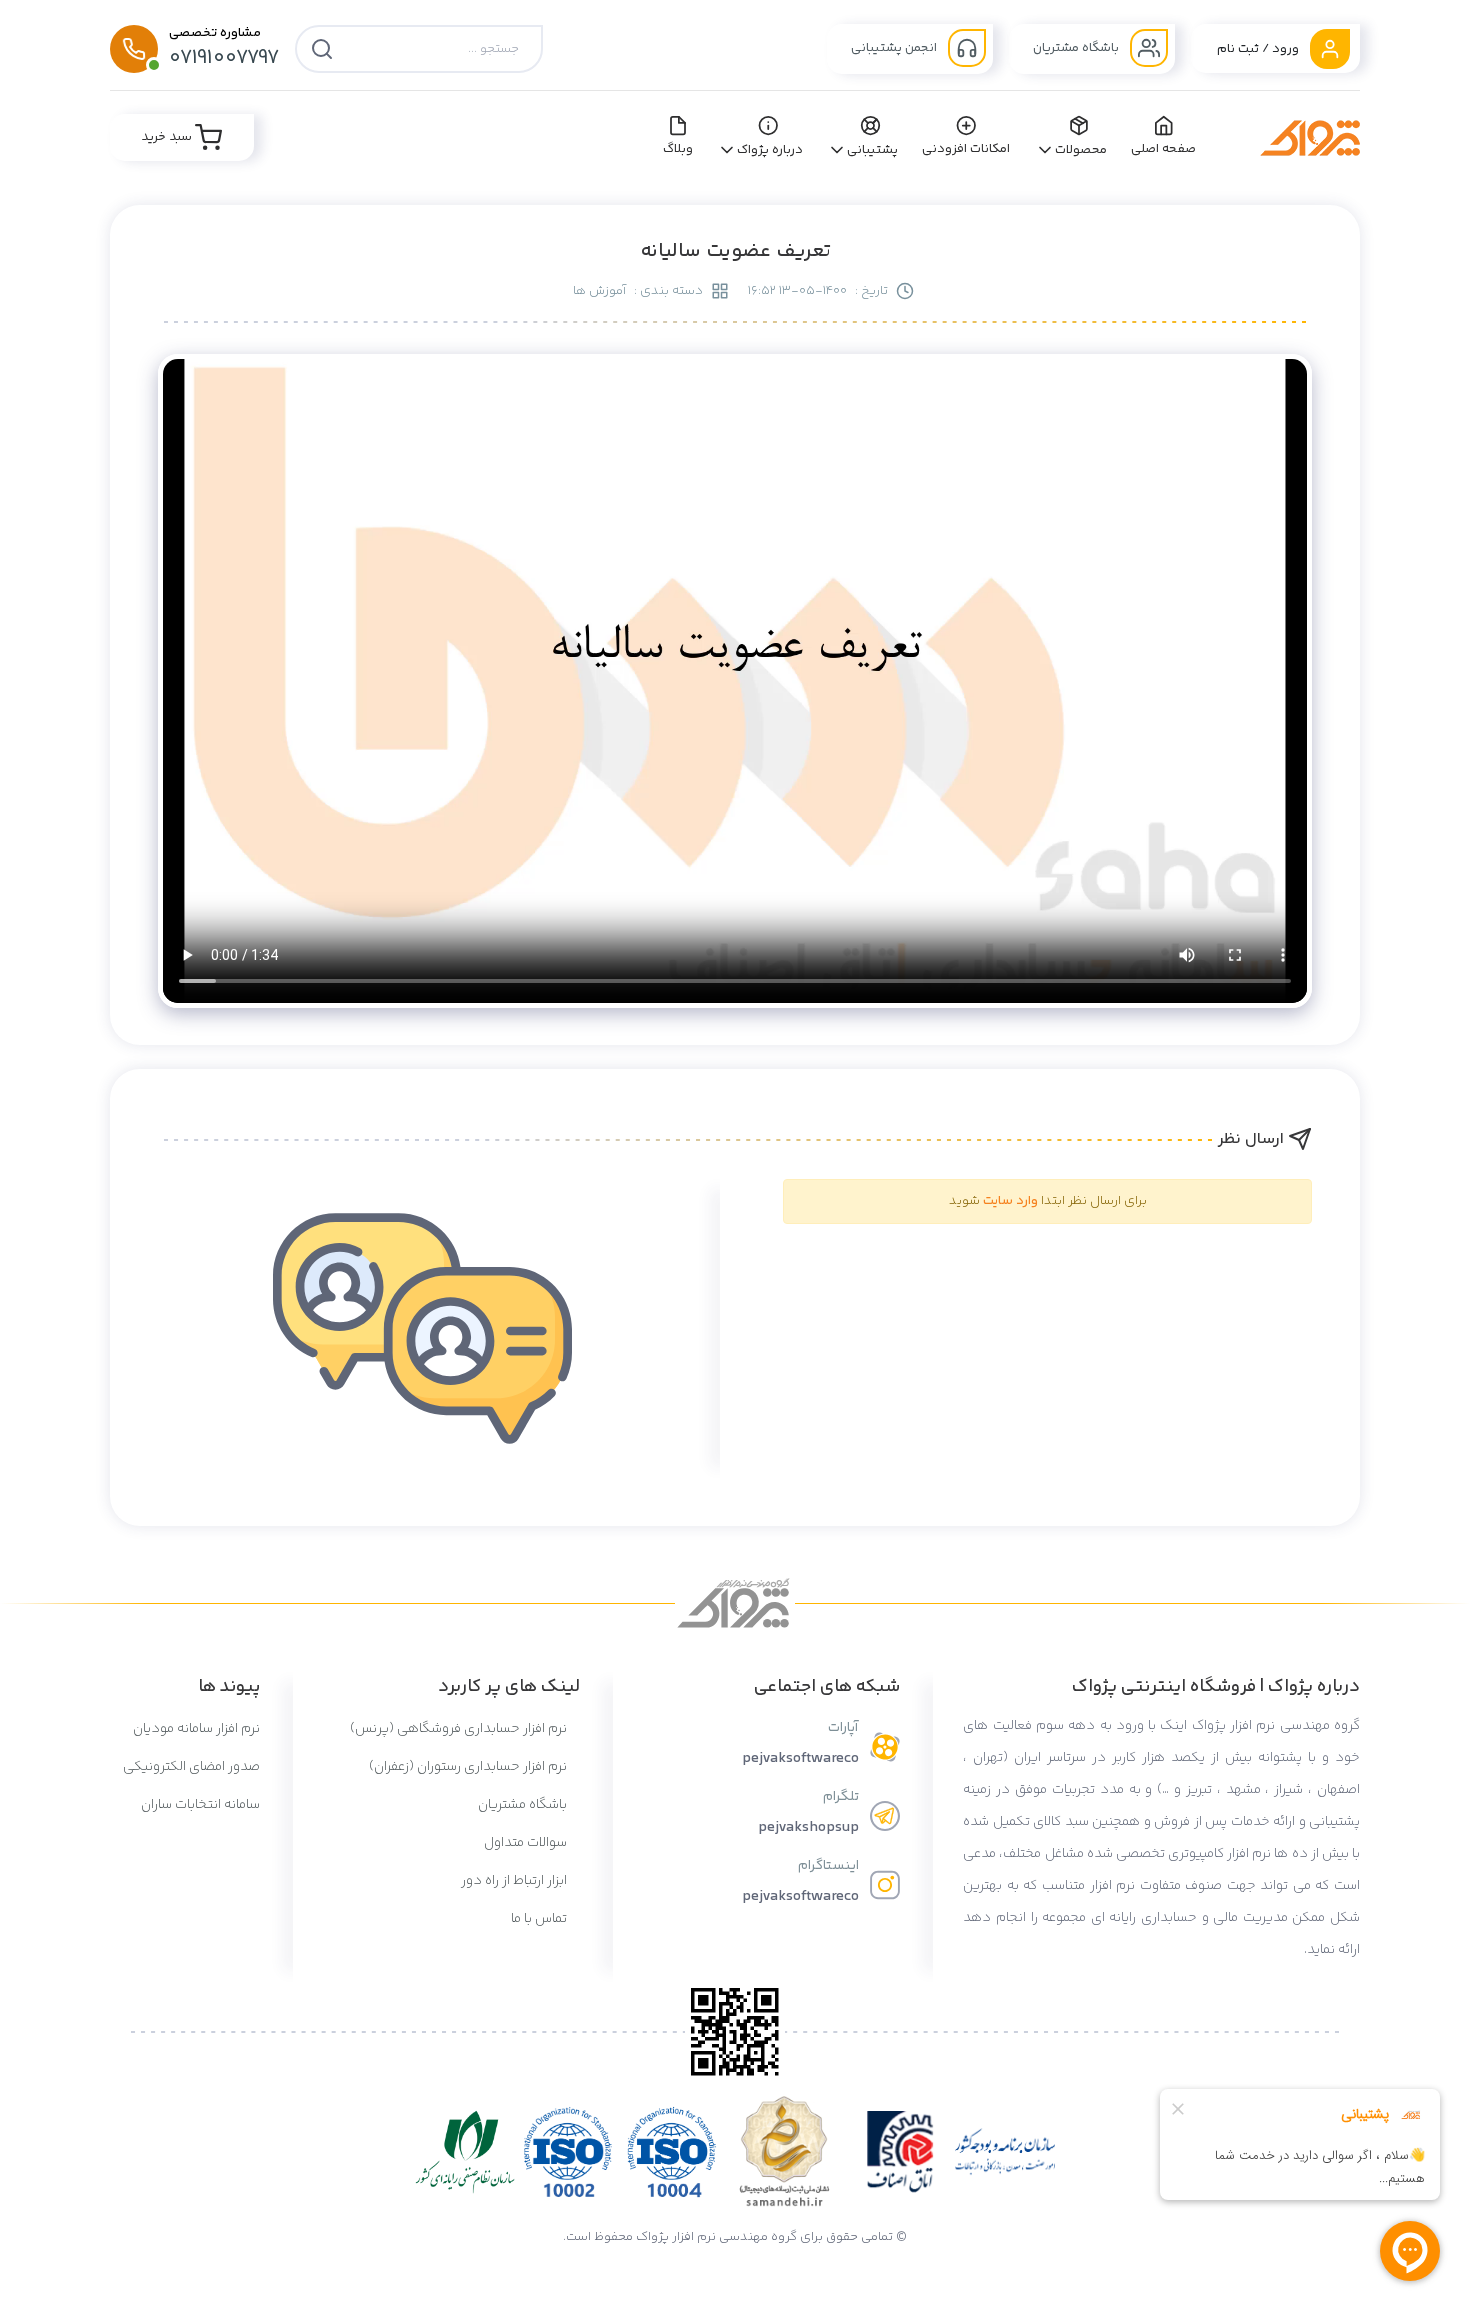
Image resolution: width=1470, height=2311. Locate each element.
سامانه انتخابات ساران (200, 1805)
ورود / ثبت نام (1259, 49)
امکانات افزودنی (966, 149)
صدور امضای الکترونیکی (191, 1767)
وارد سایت (1010, 1201)
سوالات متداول (527, 1843)
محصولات (1081, 150)
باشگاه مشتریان (1077, 48)
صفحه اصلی (1164, 149)
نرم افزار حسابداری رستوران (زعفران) (469, 1767)
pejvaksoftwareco (800, 1758)
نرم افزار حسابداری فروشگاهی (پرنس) (460, 1729)
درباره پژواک (770, 150)
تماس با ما (540, 1919)
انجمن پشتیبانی (895, 48)
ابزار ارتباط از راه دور (515, 1881)
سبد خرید (168, 137)
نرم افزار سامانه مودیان (196, 1729)
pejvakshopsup (808, 1827)
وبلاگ (678, 149)
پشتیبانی (872, 150)
